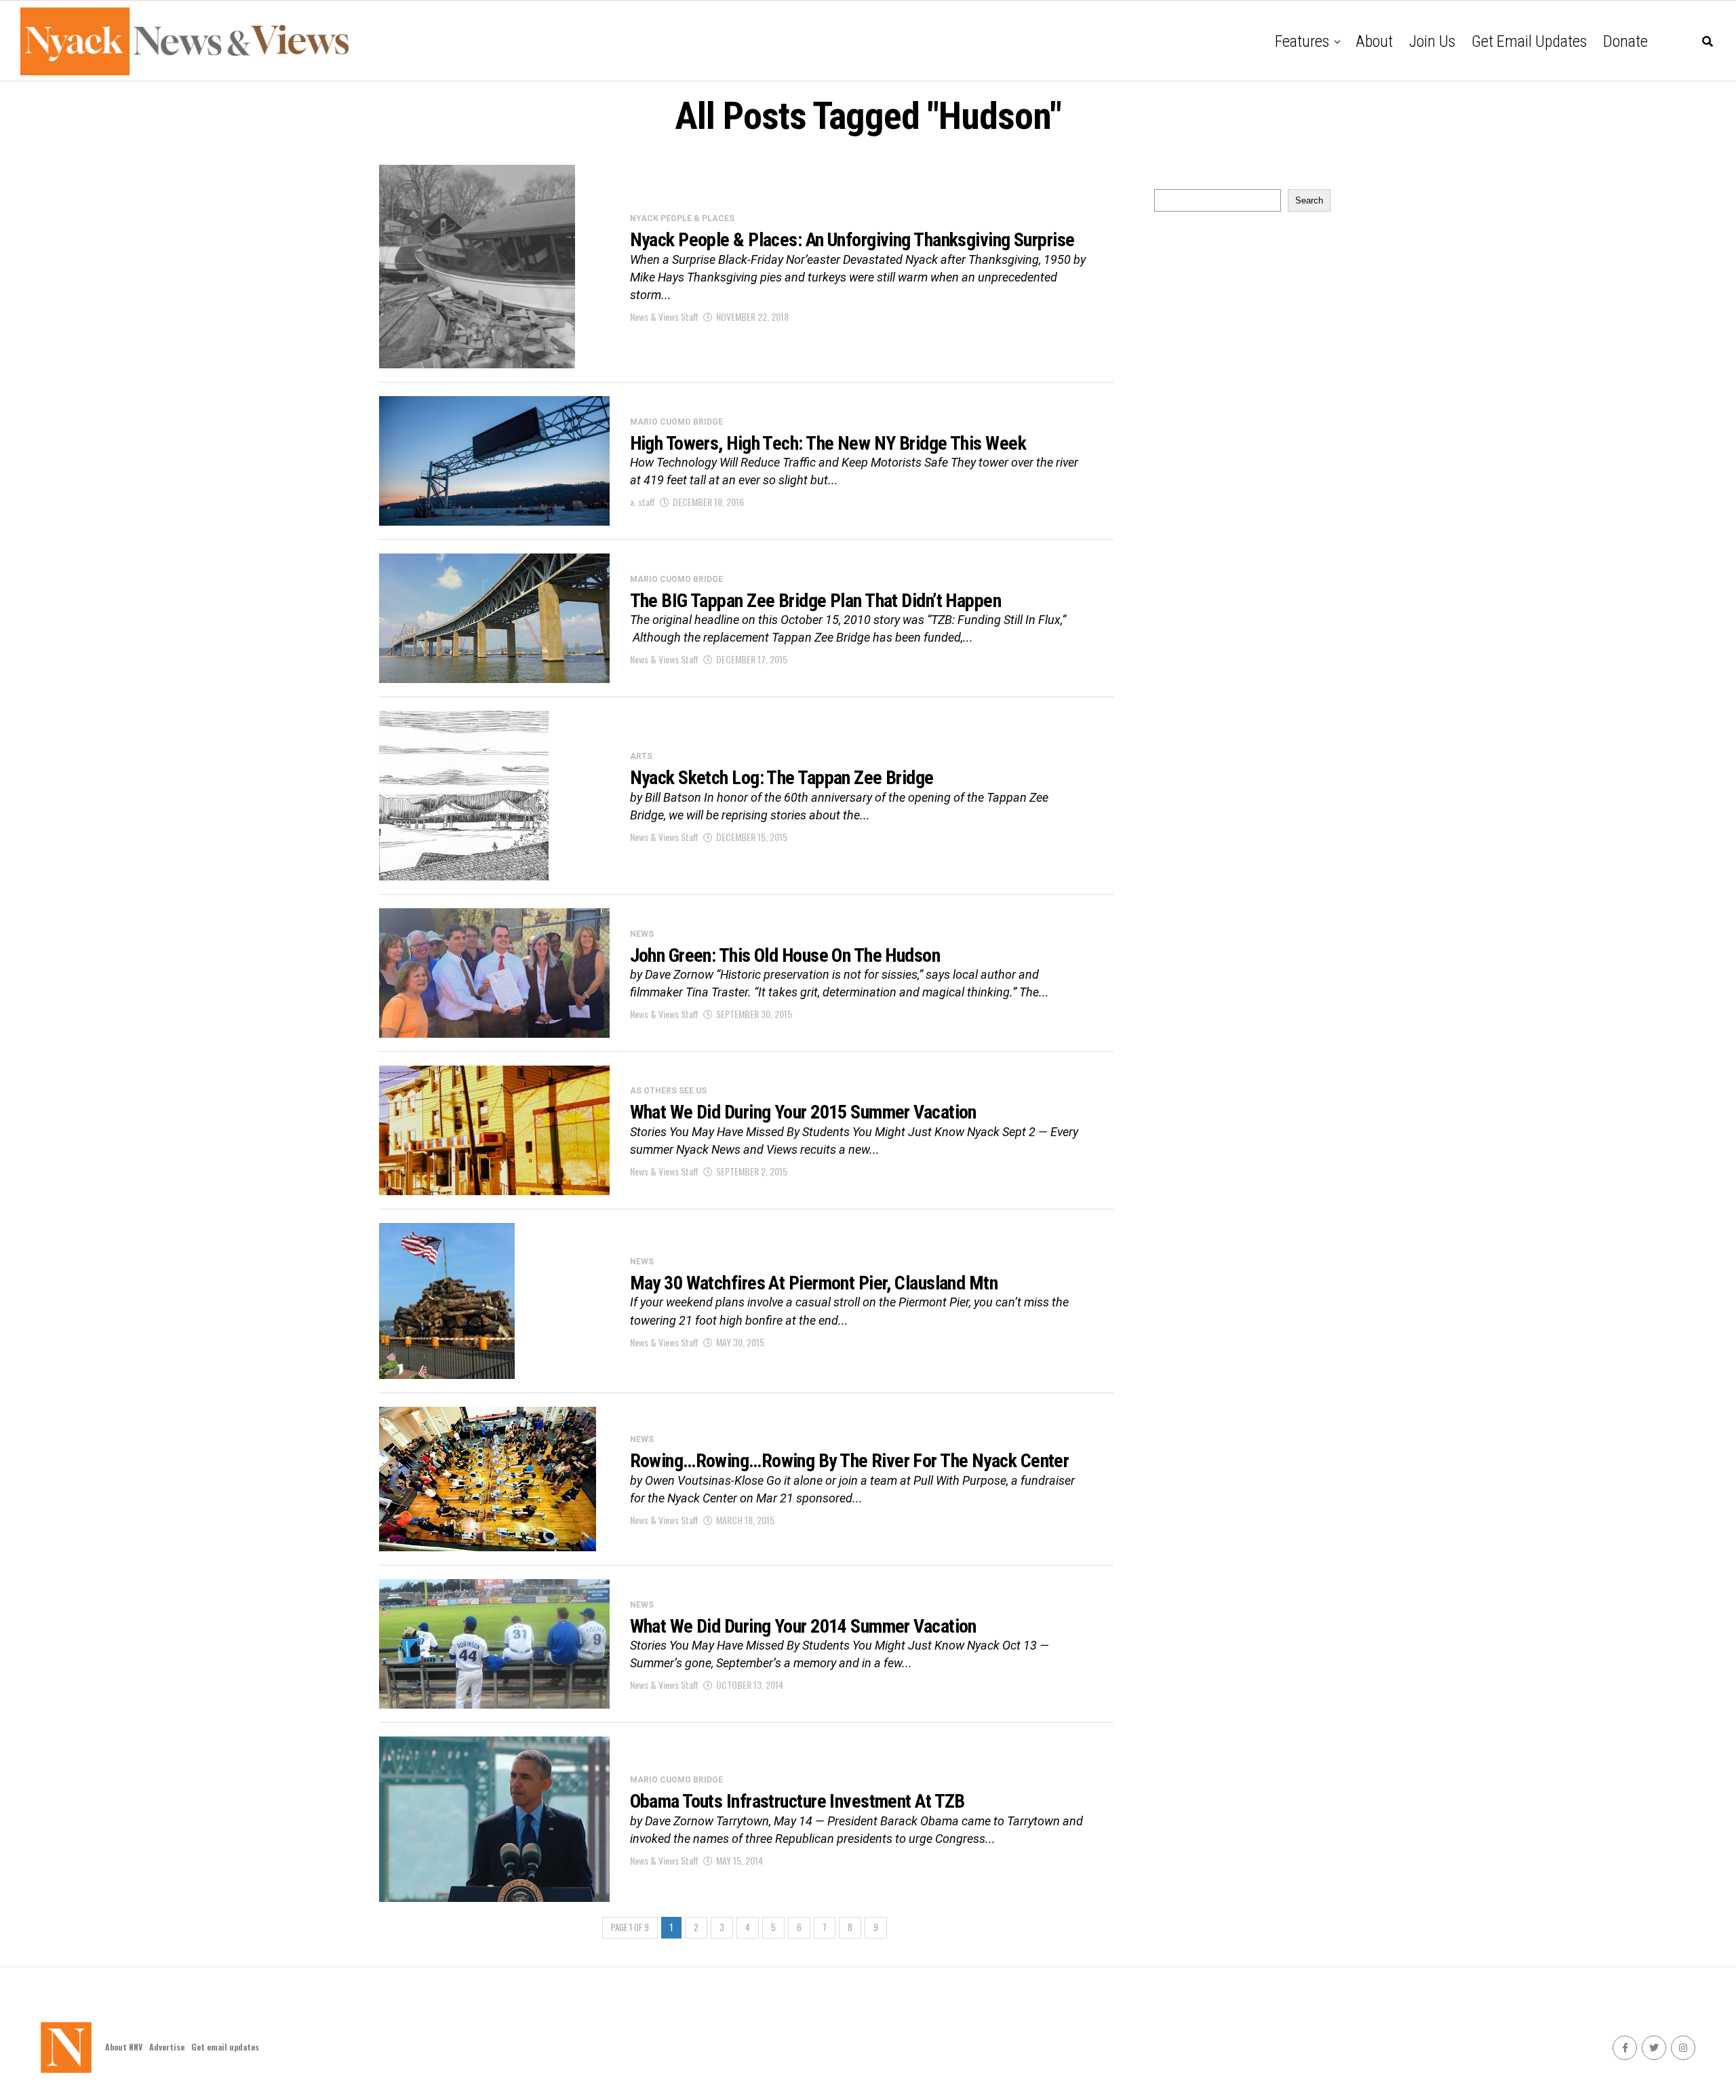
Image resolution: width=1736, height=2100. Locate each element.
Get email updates (1529, 41)
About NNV (124, 2047)
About (1374, 41)
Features (1302, 41)
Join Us (1432, 41)
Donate (1625, 41)
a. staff (643, 502)
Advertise (167, 2047)
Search (1309, 200)
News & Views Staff (664, 316)
